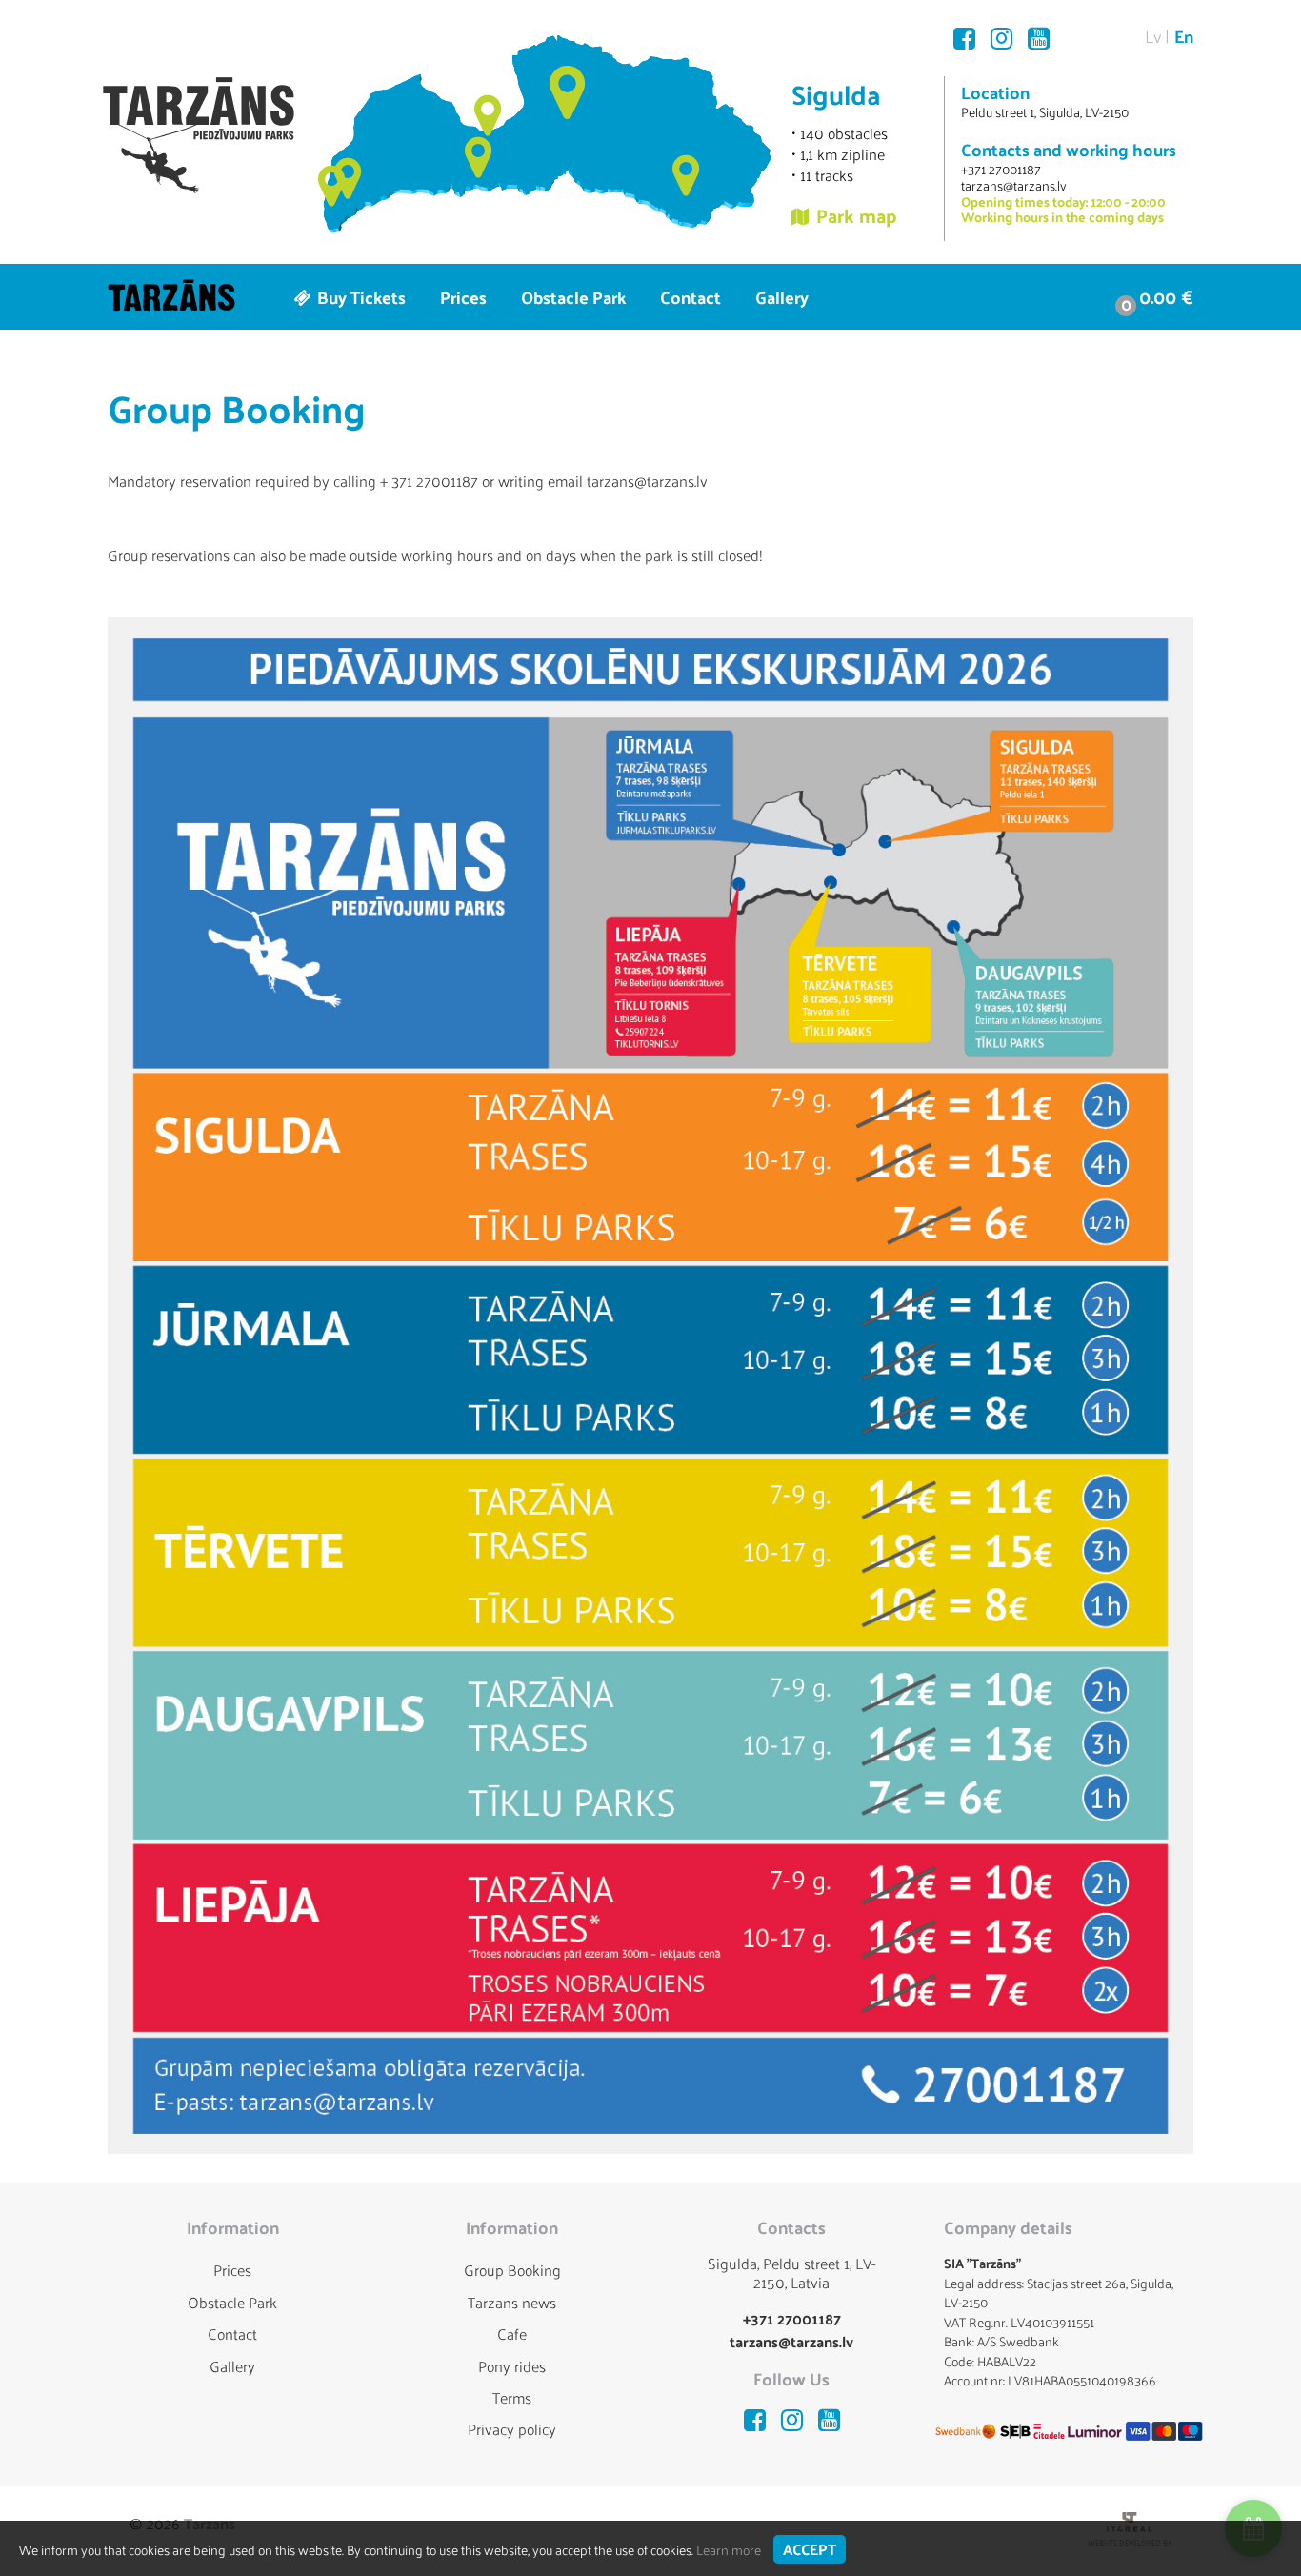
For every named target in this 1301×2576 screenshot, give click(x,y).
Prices (463, 297)
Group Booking (512, 2270)
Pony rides (512, 2366)
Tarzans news (512, 2302)
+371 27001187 (1001, 169)
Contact (691, 297)
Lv (1153, 36)
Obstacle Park (573, 297)
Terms (512, 2397)
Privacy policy (512, 2429)
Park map (857, 215)
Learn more (729, 2550)
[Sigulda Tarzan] (199, 135)
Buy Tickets (360, 297)
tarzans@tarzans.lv (1014, 185)
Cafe (512, 2334)
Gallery (782, 297)
